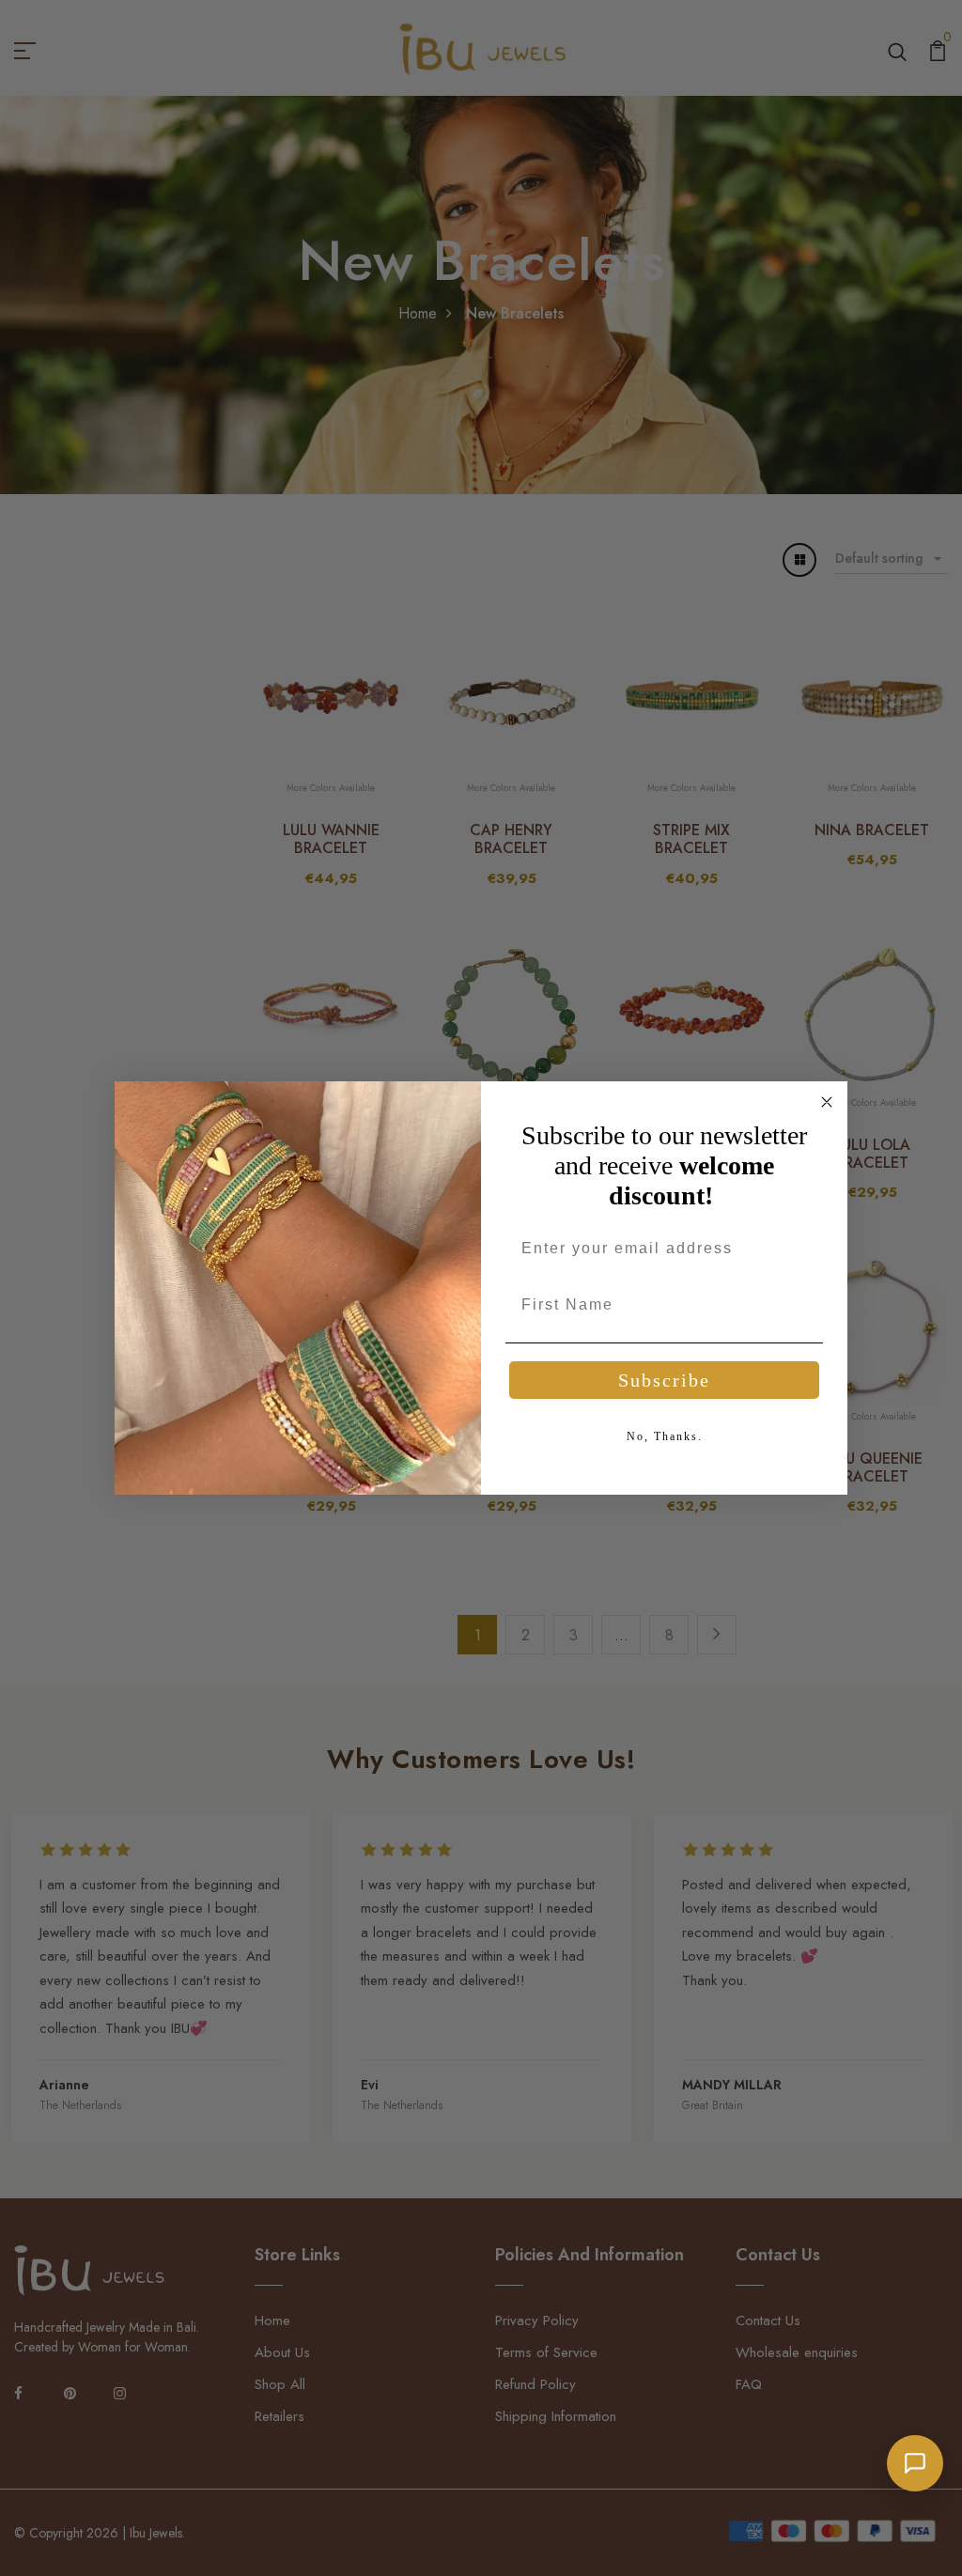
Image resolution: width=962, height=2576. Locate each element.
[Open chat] (915, 2463)
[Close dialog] (827, 1102)
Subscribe (664, 1380)
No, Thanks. (665, 1436)
